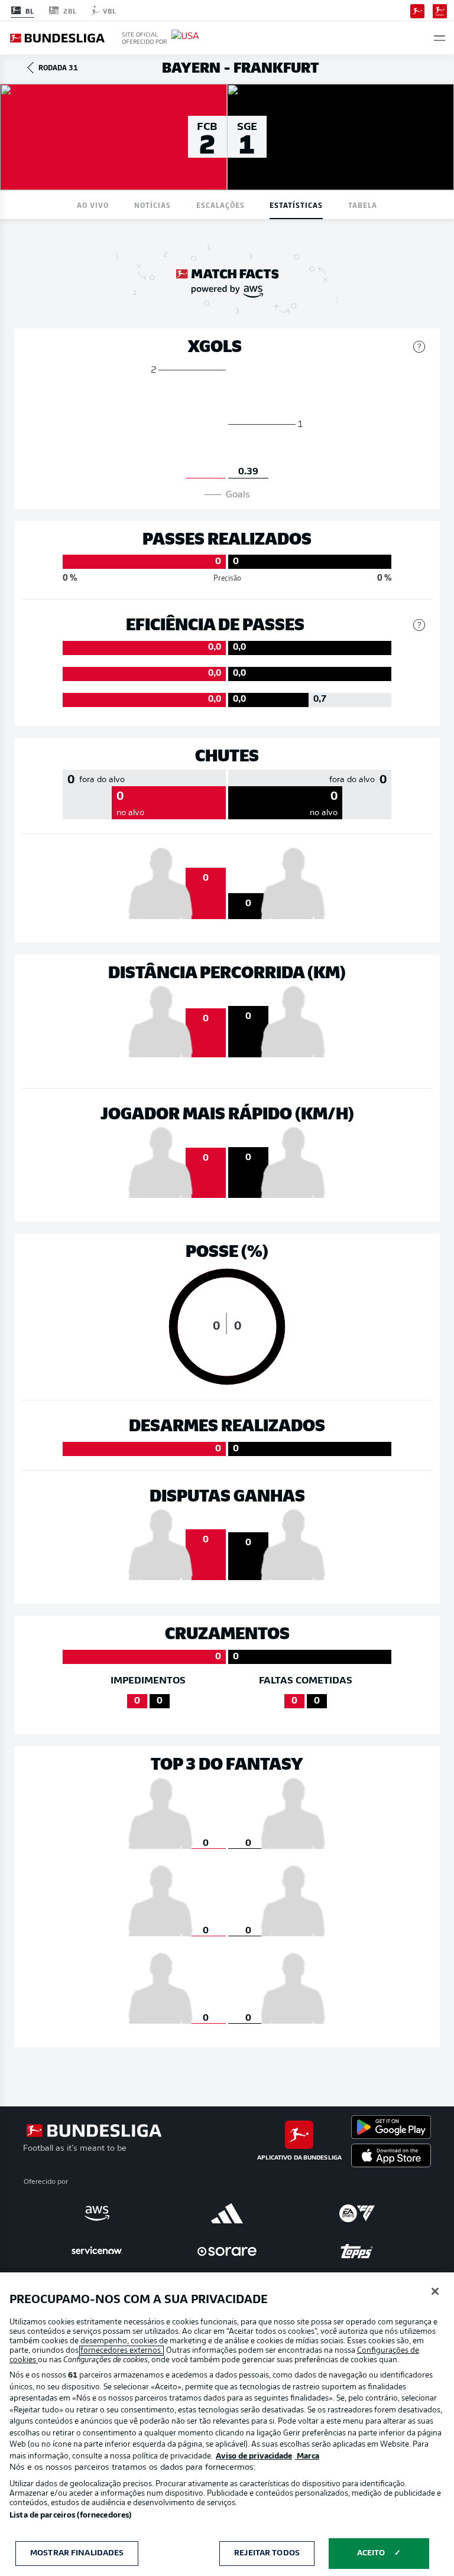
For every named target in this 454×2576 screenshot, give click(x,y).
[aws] (97, 2213)
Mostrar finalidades (77, 2553)
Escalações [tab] (220, 205)
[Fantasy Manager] (440, 10)
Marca (307, 2456)
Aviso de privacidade (254, 2456)
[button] (440, 38)
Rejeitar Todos (267, 2553)
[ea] (357, 2213)
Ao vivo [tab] (93, 205)
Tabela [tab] (363, 205)
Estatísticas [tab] (296, 205)
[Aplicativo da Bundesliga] (417, 10)
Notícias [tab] (153, 205)
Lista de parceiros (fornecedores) (70, 2515)
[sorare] (227, 2251)
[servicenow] (97, 2251)
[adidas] (227, 2213)
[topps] (357, 2251)
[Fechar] (435, 2291)
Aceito (371, 2553)
